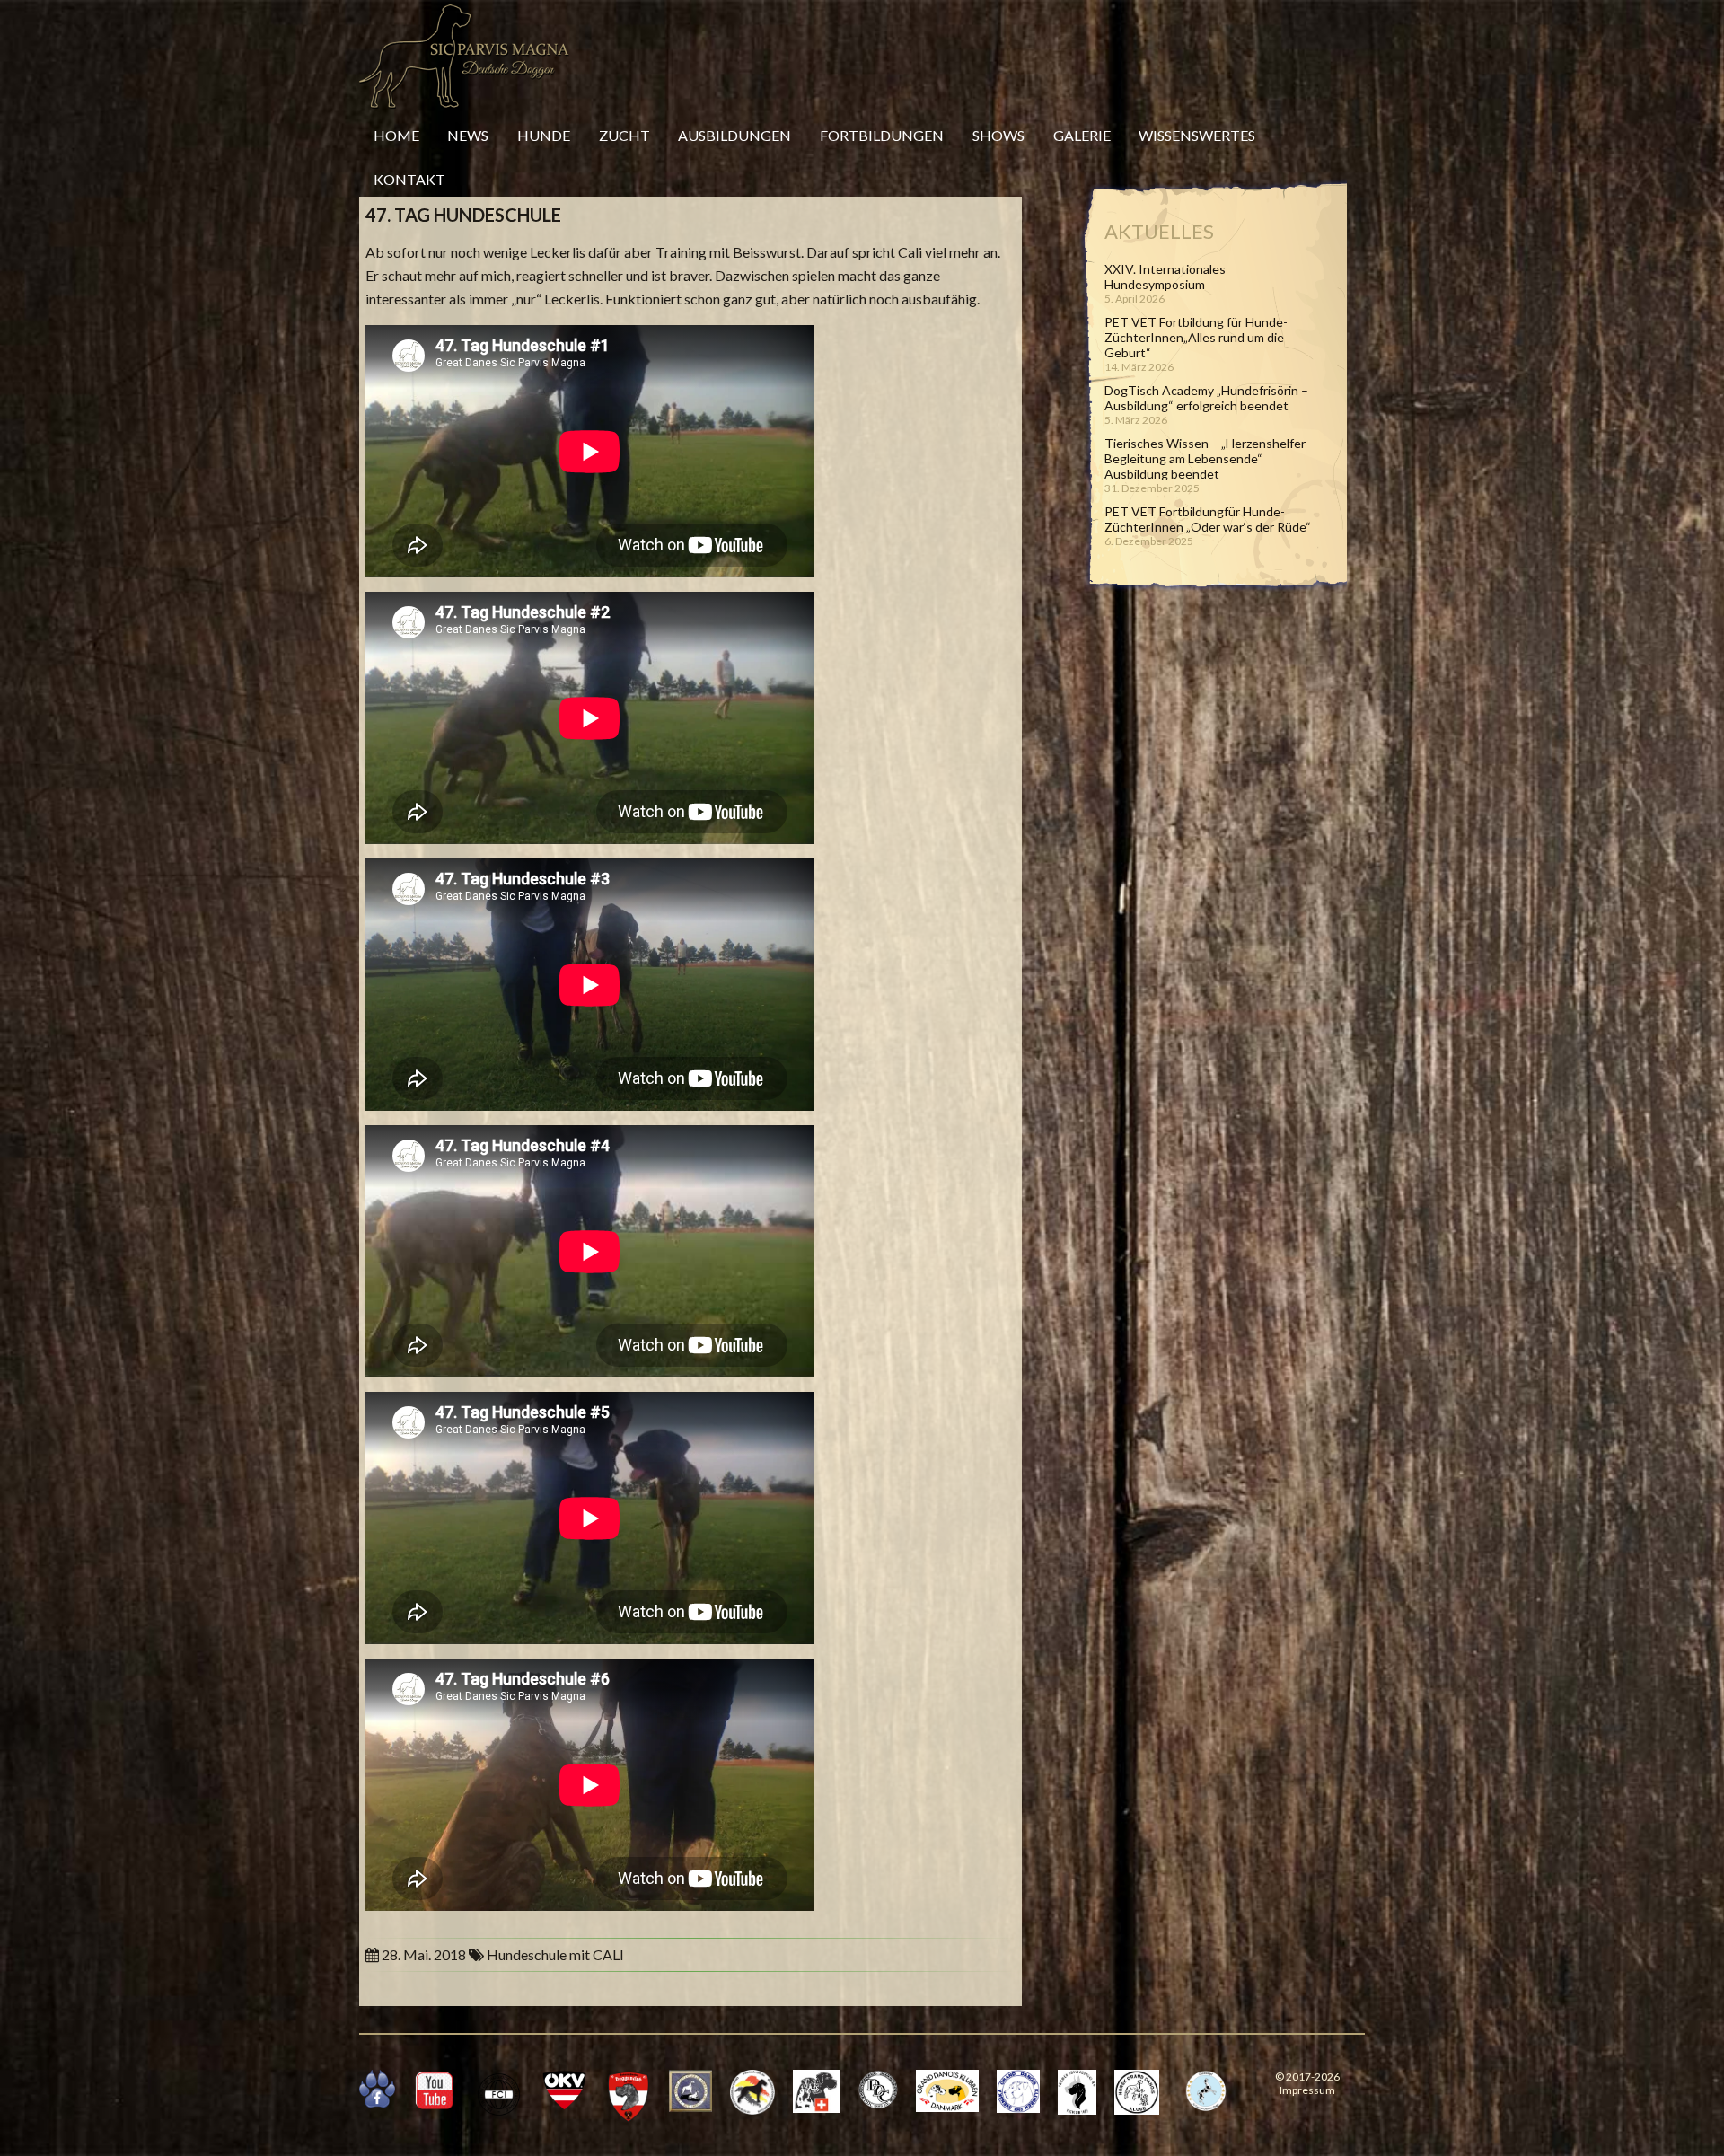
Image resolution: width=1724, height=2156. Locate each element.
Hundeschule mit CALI (555, 1954)
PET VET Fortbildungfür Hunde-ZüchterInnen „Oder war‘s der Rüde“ (1208, 519)
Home (396, 135)
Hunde (544, 135)
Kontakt (409, 179)
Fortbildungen (882, 135)
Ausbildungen (734, 135)
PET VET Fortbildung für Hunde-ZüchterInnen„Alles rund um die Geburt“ (1196, 337)
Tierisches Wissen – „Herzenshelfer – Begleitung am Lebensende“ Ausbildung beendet (1210, 458)
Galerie (1082, 135)
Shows (998, 135)
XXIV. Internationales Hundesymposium (1165, 277)
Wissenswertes (1197, 135)
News (468, 135)
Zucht (625, 135)
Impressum (1307, 2090)
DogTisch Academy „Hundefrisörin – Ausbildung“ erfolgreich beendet (1206, 398)
